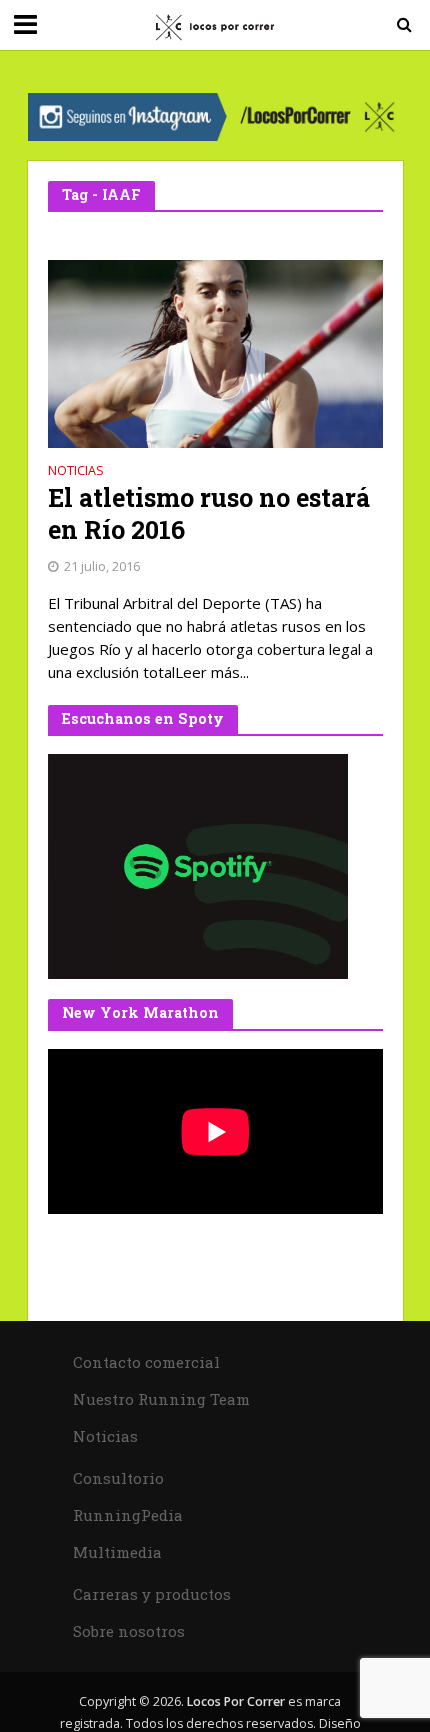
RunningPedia (128, 1515)
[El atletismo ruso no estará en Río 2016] (215, 352)
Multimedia (117, 1552)
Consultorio (118, 1478)
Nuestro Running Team (161, 1399)
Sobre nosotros (129, 1631)
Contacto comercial (146, 1362)
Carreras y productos (152, 1594)
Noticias (76, 472)
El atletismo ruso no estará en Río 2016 (209, 514)
